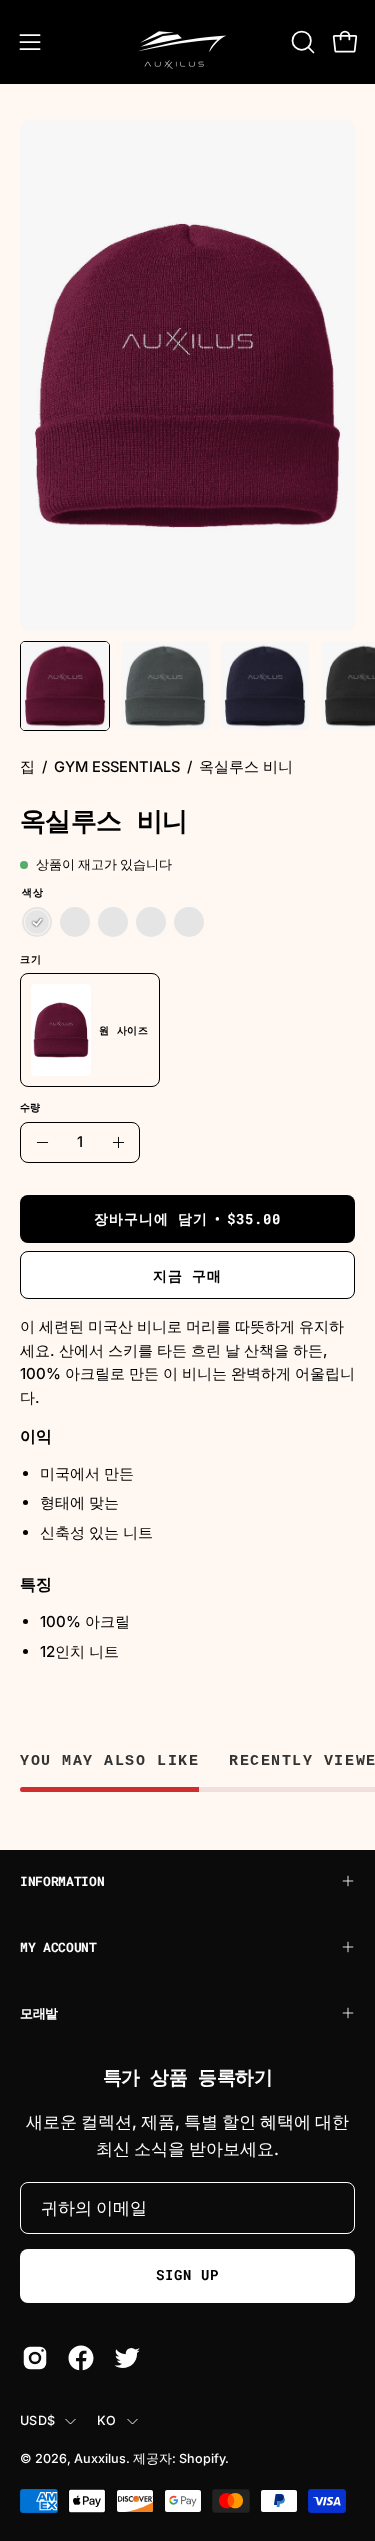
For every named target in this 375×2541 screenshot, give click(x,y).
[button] (301, 42)
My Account (58, 1947)
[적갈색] (37, 923)
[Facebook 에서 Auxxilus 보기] (81, 2358)
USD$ (37, 2420)
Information (62, 1881)
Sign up (187, 2275)
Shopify (202, 2458)
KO (107, 2420)
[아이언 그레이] (189, 923)
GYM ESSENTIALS (117, 767)
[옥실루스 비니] (65, 686)
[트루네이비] (151, 923)
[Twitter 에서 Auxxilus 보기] (127, 2358)
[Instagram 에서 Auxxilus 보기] (35, 2358)
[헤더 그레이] (75, 923)
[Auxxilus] (188, 42)
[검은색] (113, 923)
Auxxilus (100, 2458)
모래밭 (39, 2013)
